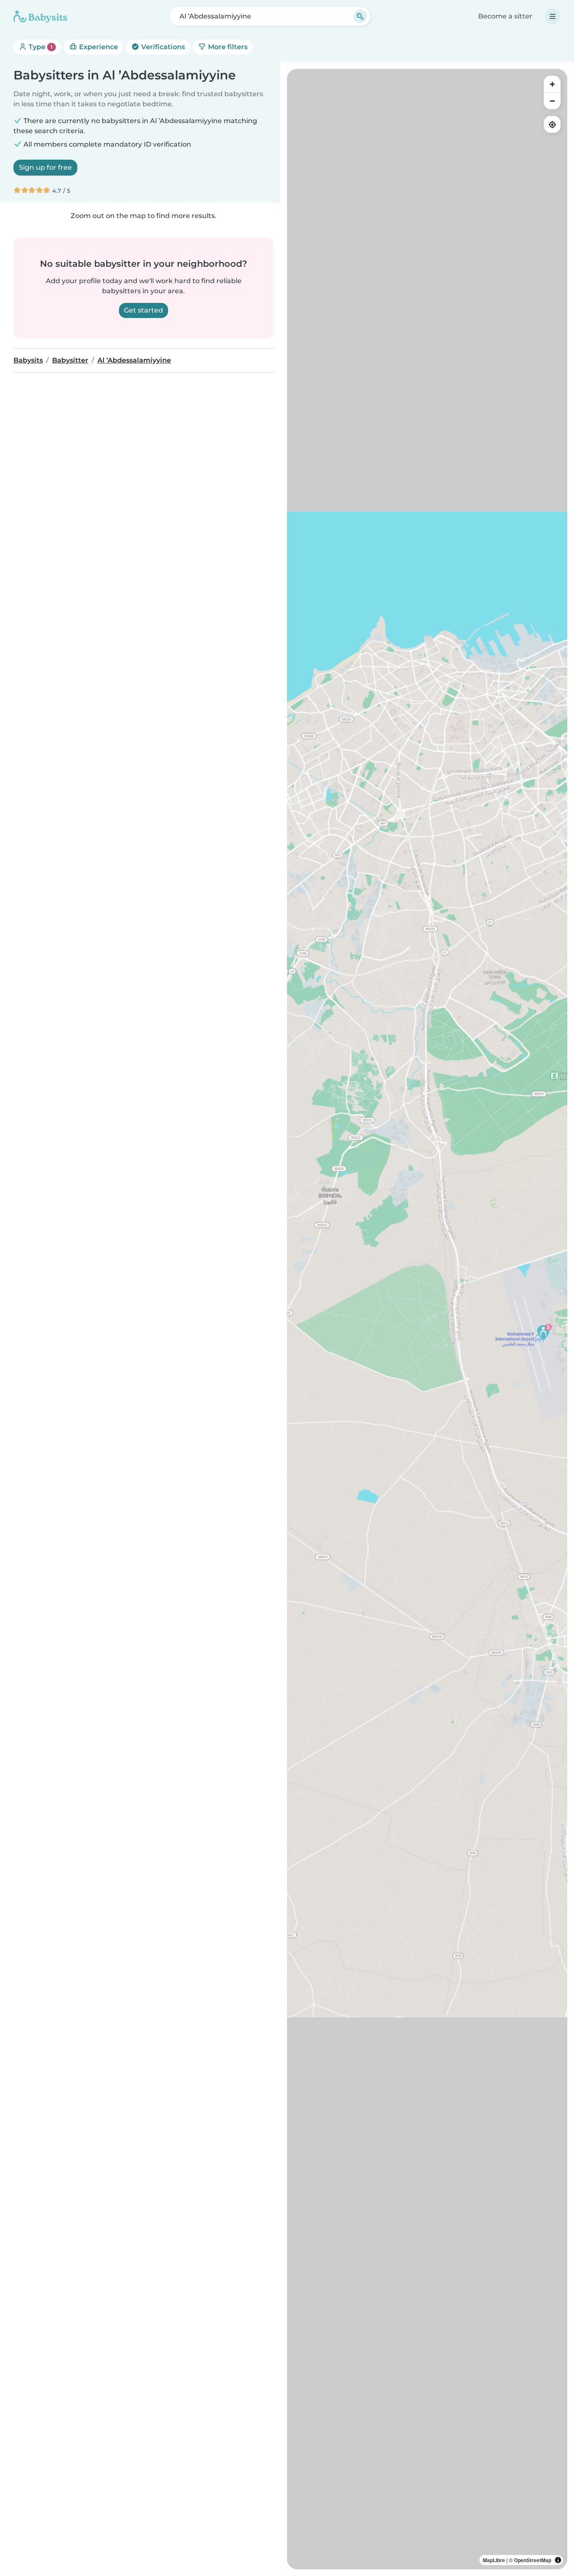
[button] (543, 1332)
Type (40, 47)
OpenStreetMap (533, 2560)
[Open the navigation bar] (553, 16)
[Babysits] (40, 16)
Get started (143, 310)
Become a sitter (505, 16)
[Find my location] (552, 124)
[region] (427, 1319)
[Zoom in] (552, 84)
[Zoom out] (552, 101)
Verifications (162, 47)
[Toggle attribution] (558, 2560)
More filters (227, 47)
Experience (98, 47)
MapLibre (494, 2560)
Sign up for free (45, 167)
